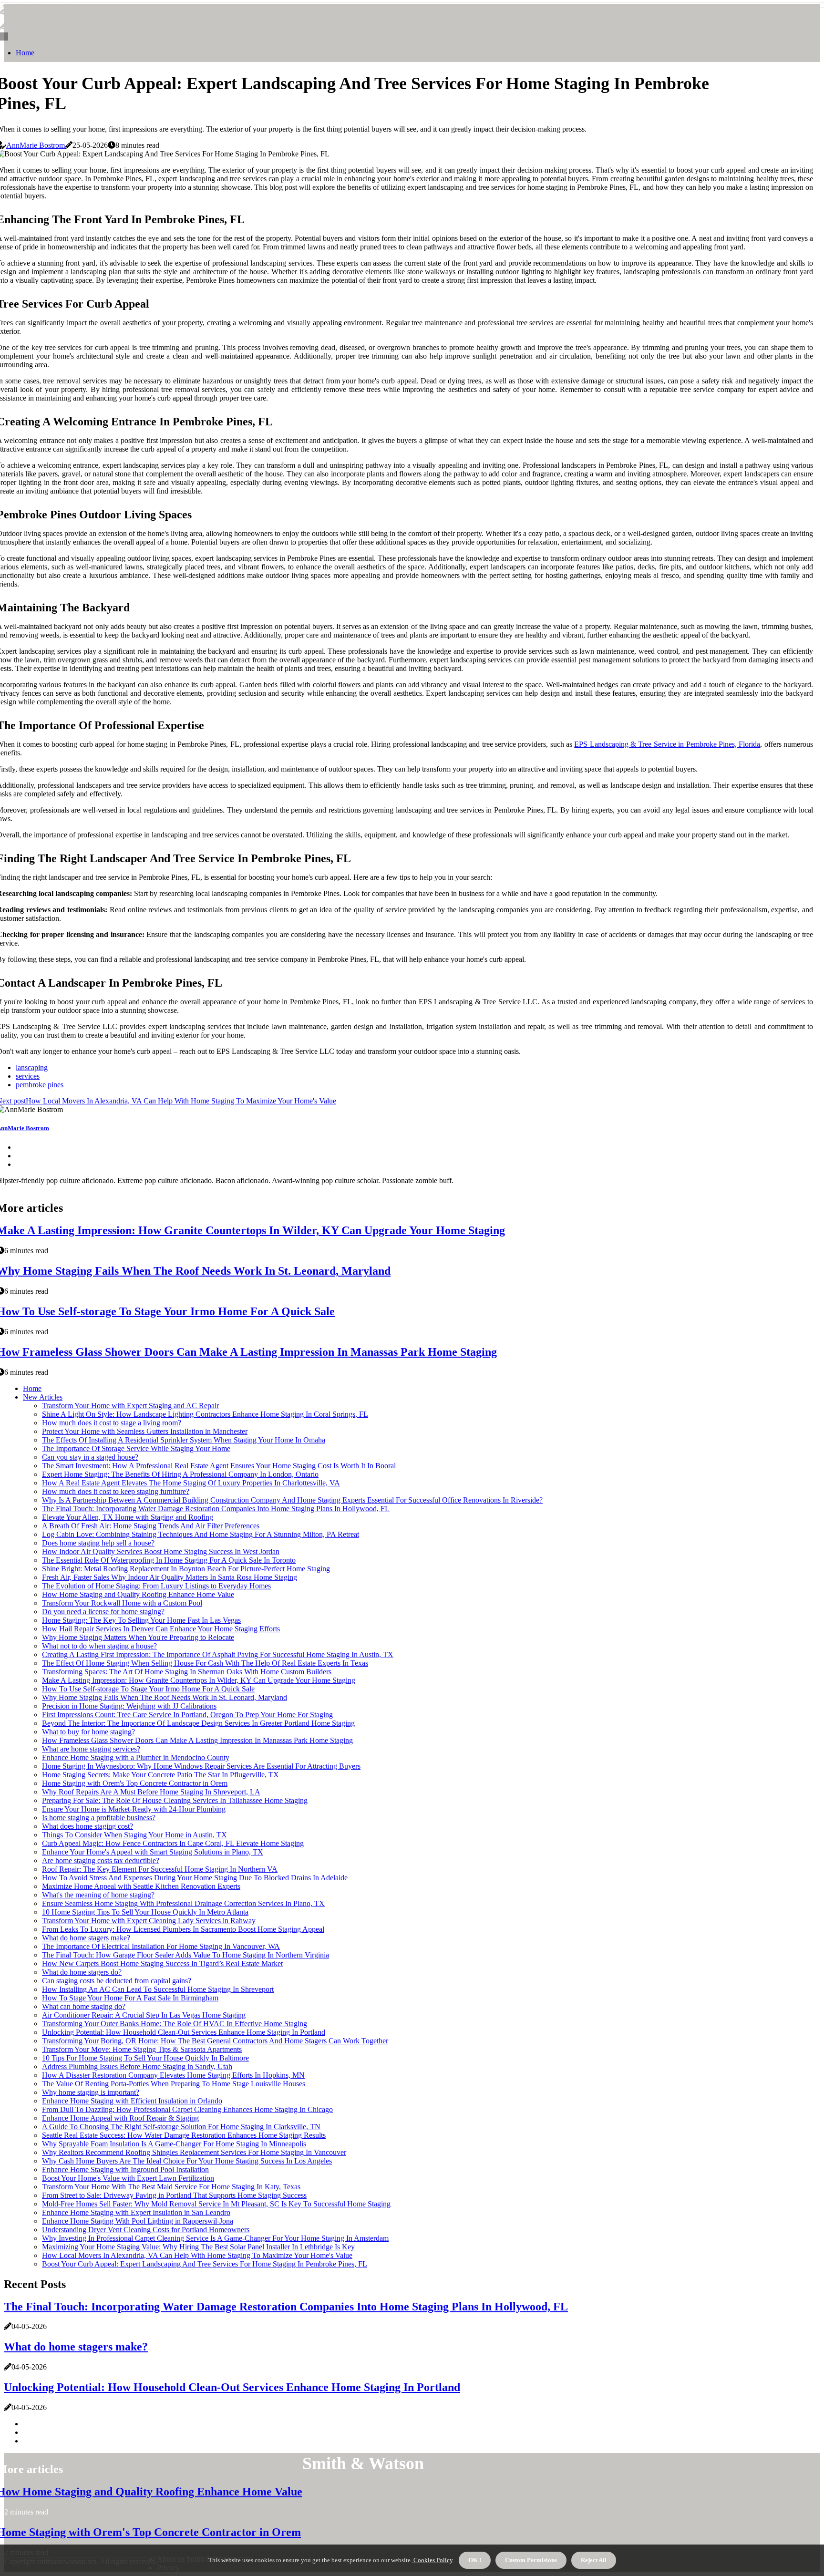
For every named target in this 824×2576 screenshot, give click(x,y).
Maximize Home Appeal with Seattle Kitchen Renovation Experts (141, 1886)
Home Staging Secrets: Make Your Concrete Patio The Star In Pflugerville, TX (160, 1775)
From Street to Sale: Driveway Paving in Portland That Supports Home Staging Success (174, 2195)
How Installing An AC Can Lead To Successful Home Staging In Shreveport (158, 1989)
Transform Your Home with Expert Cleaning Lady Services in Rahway (149, 1921)
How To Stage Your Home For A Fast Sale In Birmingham (130, 1998)
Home (25, 53)
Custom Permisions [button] (531, 2560)
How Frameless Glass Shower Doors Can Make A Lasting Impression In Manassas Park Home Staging (197, 1740)
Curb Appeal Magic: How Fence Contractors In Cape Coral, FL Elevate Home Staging (173, 1843)
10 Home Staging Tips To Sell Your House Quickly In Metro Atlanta (145, 1912)
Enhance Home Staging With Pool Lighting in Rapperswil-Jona (138, 2221)
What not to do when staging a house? (99, 1646)
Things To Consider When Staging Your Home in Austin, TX (134, 1835)
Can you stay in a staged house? (90, 1457)
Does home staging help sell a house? (98, 1543)
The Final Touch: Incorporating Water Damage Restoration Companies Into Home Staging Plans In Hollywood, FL (216, 1509)
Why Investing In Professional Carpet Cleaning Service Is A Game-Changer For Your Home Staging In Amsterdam (215, 2238)
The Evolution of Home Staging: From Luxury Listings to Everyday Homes (156, 1586)
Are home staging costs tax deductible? (101, 1860)
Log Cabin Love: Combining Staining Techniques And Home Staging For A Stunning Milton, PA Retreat (201, 1534)
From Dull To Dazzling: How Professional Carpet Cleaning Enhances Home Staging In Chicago (187, 2109)
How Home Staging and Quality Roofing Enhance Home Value (138, 1594)
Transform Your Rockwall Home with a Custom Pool (122, 1603)
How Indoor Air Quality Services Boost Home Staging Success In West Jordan (161, 1551)
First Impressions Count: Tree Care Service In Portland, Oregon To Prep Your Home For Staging (187, 1715)
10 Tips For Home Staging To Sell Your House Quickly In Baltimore (145, 2058)
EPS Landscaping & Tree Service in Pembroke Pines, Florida (667, 744)
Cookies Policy (432, 2560)
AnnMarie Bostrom (36, 145)
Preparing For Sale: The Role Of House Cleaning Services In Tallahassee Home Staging (175, 1800)
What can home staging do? (84, 2006)
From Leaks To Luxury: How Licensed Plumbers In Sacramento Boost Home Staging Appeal (183, 1929)
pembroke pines (40, 1085)
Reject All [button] (594, 2560)
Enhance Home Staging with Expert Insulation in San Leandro (136, 2212)
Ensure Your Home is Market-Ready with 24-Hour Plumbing (134, 1809)
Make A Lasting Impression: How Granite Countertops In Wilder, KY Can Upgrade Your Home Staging (199, 1680)
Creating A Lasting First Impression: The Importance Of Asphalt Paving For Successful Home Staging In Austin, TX (218, 1654)
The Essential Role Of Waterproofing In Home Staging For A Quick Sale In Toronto (169, 1560)
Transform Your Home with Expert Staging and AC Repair (130, 1406)
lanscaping (32, 1067)
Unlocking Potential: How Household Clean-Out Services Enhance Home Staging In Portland (184, 2032)
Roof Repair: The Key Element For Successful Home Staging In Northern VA (160, 1869)
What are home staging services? (91, 1749)
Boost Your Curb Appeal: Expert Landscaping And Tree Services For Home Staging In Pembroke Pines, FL (205, 2264)
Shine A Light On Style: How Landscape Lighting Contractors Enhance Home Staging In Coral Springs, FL (205, 1414)
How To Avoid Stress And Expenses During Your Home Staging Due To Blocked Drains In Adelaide (195, 1878)
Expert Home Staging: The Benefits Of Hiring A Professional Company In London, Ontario (180, 1474)
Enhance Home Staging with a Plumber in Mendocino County (136, 1757)
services (28, 1076)
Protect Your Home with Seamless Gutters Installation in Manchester (145, 1431)
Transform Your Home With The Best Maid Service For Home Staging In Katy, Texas (171, 2187)
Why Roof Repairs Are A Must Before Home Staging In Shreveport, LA (151, 1792)
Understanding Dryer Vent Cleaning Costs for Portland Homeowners (146, 2230)
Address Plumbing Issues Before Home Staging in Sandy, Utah (137, 2066)
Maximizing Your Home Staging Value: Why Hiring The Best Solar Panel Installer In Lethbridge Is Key (198, 2247)
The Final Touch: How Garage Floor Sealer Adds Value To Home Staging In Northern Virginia (185, 1955)
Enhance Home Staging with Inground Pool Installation (125, 2169)
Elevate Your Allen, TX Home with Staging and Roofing (128, 1517)
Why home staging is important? (91, 2092)
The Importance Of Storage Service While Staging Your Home (136, 1448)
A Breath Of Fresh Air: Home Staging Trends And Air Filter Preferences (151, 1526)
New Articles (43, 1397)
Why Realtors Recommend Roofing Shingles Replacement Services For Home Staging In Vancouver (194, 2152)
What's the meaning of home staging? (98, 1895)
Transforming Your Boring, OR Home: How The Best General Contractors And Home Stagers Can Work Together (215, 2041)
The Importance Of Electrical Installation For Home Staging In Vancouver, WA (161, 1946)
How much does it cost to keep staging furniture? (116, 1491)
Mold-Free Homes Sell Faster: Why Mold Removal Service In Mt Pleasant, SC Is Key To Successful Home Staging (216, 2204)
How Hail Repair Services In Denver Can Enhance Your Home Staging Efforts (161, 1629)
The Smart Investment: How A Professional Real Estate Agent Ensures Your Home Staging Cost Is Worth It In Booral (219, 1466)
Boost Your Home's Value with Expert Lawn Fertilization (128, 2178)
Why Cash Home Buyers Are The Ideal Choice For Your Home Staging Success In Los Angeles (187, 2161)
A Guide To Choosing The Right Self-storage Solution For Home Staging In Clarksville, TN (181, 2127)
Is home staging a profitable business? (99, 1818)
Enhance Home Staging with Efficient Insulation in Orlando (132, 2101)
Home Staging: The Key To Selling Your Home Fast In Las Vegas (141, 1620)
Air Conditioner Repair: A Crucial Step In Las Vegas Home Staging (144, 2015)
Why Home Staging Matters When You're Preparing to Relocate (138, 1637)
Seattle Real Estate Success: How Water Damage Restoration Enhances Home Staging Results (184, 2135)
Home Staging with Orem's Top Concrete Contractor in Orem (135, 1783)
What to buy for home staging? (88, 1732)
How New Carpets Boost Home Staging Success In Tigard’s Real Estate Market (162, 1963)
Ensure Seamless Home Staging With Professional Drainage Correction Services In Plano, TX (183, 1903)
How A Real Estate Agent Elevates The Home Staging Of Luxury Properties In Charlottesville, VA (191, 1483)
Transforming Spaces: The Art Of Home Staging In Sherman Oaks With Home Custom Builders (187, 1672)
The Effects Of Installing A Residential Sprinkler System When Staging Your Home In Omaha (184, 1440)
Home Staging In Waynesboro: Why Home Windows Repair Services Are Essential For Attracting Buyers (201, 1766)
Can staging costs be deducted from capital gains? (117, 1981)
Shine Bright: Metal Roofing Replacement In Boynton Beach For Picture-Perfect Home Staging (186, 1569)
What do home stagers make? (86, 1938)
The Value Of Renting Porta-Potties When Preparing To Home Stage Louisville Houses (174, 2084)
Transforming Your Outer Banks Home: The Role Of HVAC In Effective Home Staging (175, 2024)
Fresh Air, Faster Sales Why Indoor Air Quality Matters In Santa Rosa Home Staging (170, 1577)
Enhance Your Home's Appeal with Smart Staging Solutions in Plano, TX (153, 1852)
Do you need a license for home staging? (103, 1612)
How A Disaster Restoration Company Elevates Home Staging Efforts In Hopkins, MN (173, 2075)
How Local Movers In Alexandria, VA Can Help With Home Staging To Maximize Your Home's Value (197, 2255)
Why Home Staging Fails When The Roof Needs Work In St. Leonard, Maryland (165, 1697)
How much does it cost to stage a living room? (112, 1423)
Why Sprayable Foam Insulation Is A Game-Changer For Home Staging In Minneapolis (174, 2144)
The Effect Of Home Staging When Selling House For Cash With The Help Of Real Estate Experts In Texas (205, 1663)
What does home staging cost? (88, 1826)
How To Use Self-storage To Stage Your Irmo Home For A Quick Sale (148, 1689)
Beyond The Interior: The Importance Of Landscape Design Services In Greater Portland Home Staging (198, 1723)
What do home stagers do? (82, 1972)
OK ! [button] (475, 2560)
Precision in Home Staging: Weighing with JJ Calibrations (129, 1706)
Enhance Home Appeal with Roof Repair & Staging (120, 2118)
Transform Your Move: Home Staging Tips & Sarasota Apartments (142, 2049)
